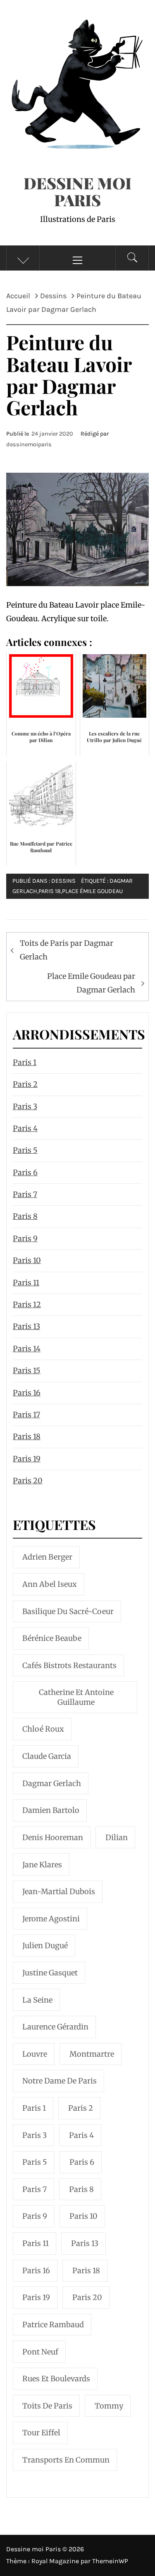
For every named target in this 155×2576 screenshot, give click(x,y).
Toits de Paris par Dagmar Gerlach (67, 950)
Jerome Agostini (51, 1919)
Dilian (117, 1837)
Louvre (35, 2054)
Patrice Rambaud (53, 2325)
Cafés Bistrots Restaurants (69, 1665)
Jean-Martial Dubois (59, 1891)
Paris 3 (25, 1107)
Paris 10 (27, 1260)
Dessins (63, 881)
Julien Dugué (45, 1946)
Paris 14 (27, 1349)
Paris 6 (25, 1173)
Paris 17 (26, 1415)
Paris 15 (27, 1370)
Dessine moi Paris (77, 191)
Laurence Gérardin (55, 2027)
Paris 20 (28, 1481)
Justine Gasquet (50, 1973)
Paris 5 (25, 1150)
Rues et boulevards (56, 2379)
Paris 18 (50, 891)
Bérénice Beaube (52, 1638)
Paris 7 (25, 1194)
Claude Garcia (47, 1756)
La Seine (37, 2000)
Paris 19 (27, 1459)
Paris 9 (25, 1239)
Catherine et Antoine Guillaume (76, 1697)
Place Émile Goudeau (92, 891)
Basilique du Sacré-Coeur (68, 1611)
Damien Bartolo (51, 1810)
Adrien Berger (47, 1557)
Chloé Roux (43, 1729)
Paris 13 (26, 1326)
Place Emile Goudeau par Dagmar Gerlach (91, 983)
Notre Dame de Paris (60, 2081)
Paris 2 (25, 1084)
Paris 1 (25, 1062)
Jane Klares (42, 1865)
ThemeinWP (110, 2561)
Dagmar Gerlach (52, 1783)
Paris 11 (26, 1283)
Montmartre (92, 2054)
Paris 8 (25, 1216)
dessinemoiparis (29, 444)
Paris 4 (25, 1128)
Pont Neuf (40, 2352)
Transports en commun (66, 2460)
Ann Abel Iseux (50, 1584)
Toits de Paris (47, 2406)
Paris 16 (27, 1393)
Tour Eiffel (41, 2433)
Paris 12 (27, 1304)
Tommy (109, 2406)
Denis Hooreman (53, 1837)
